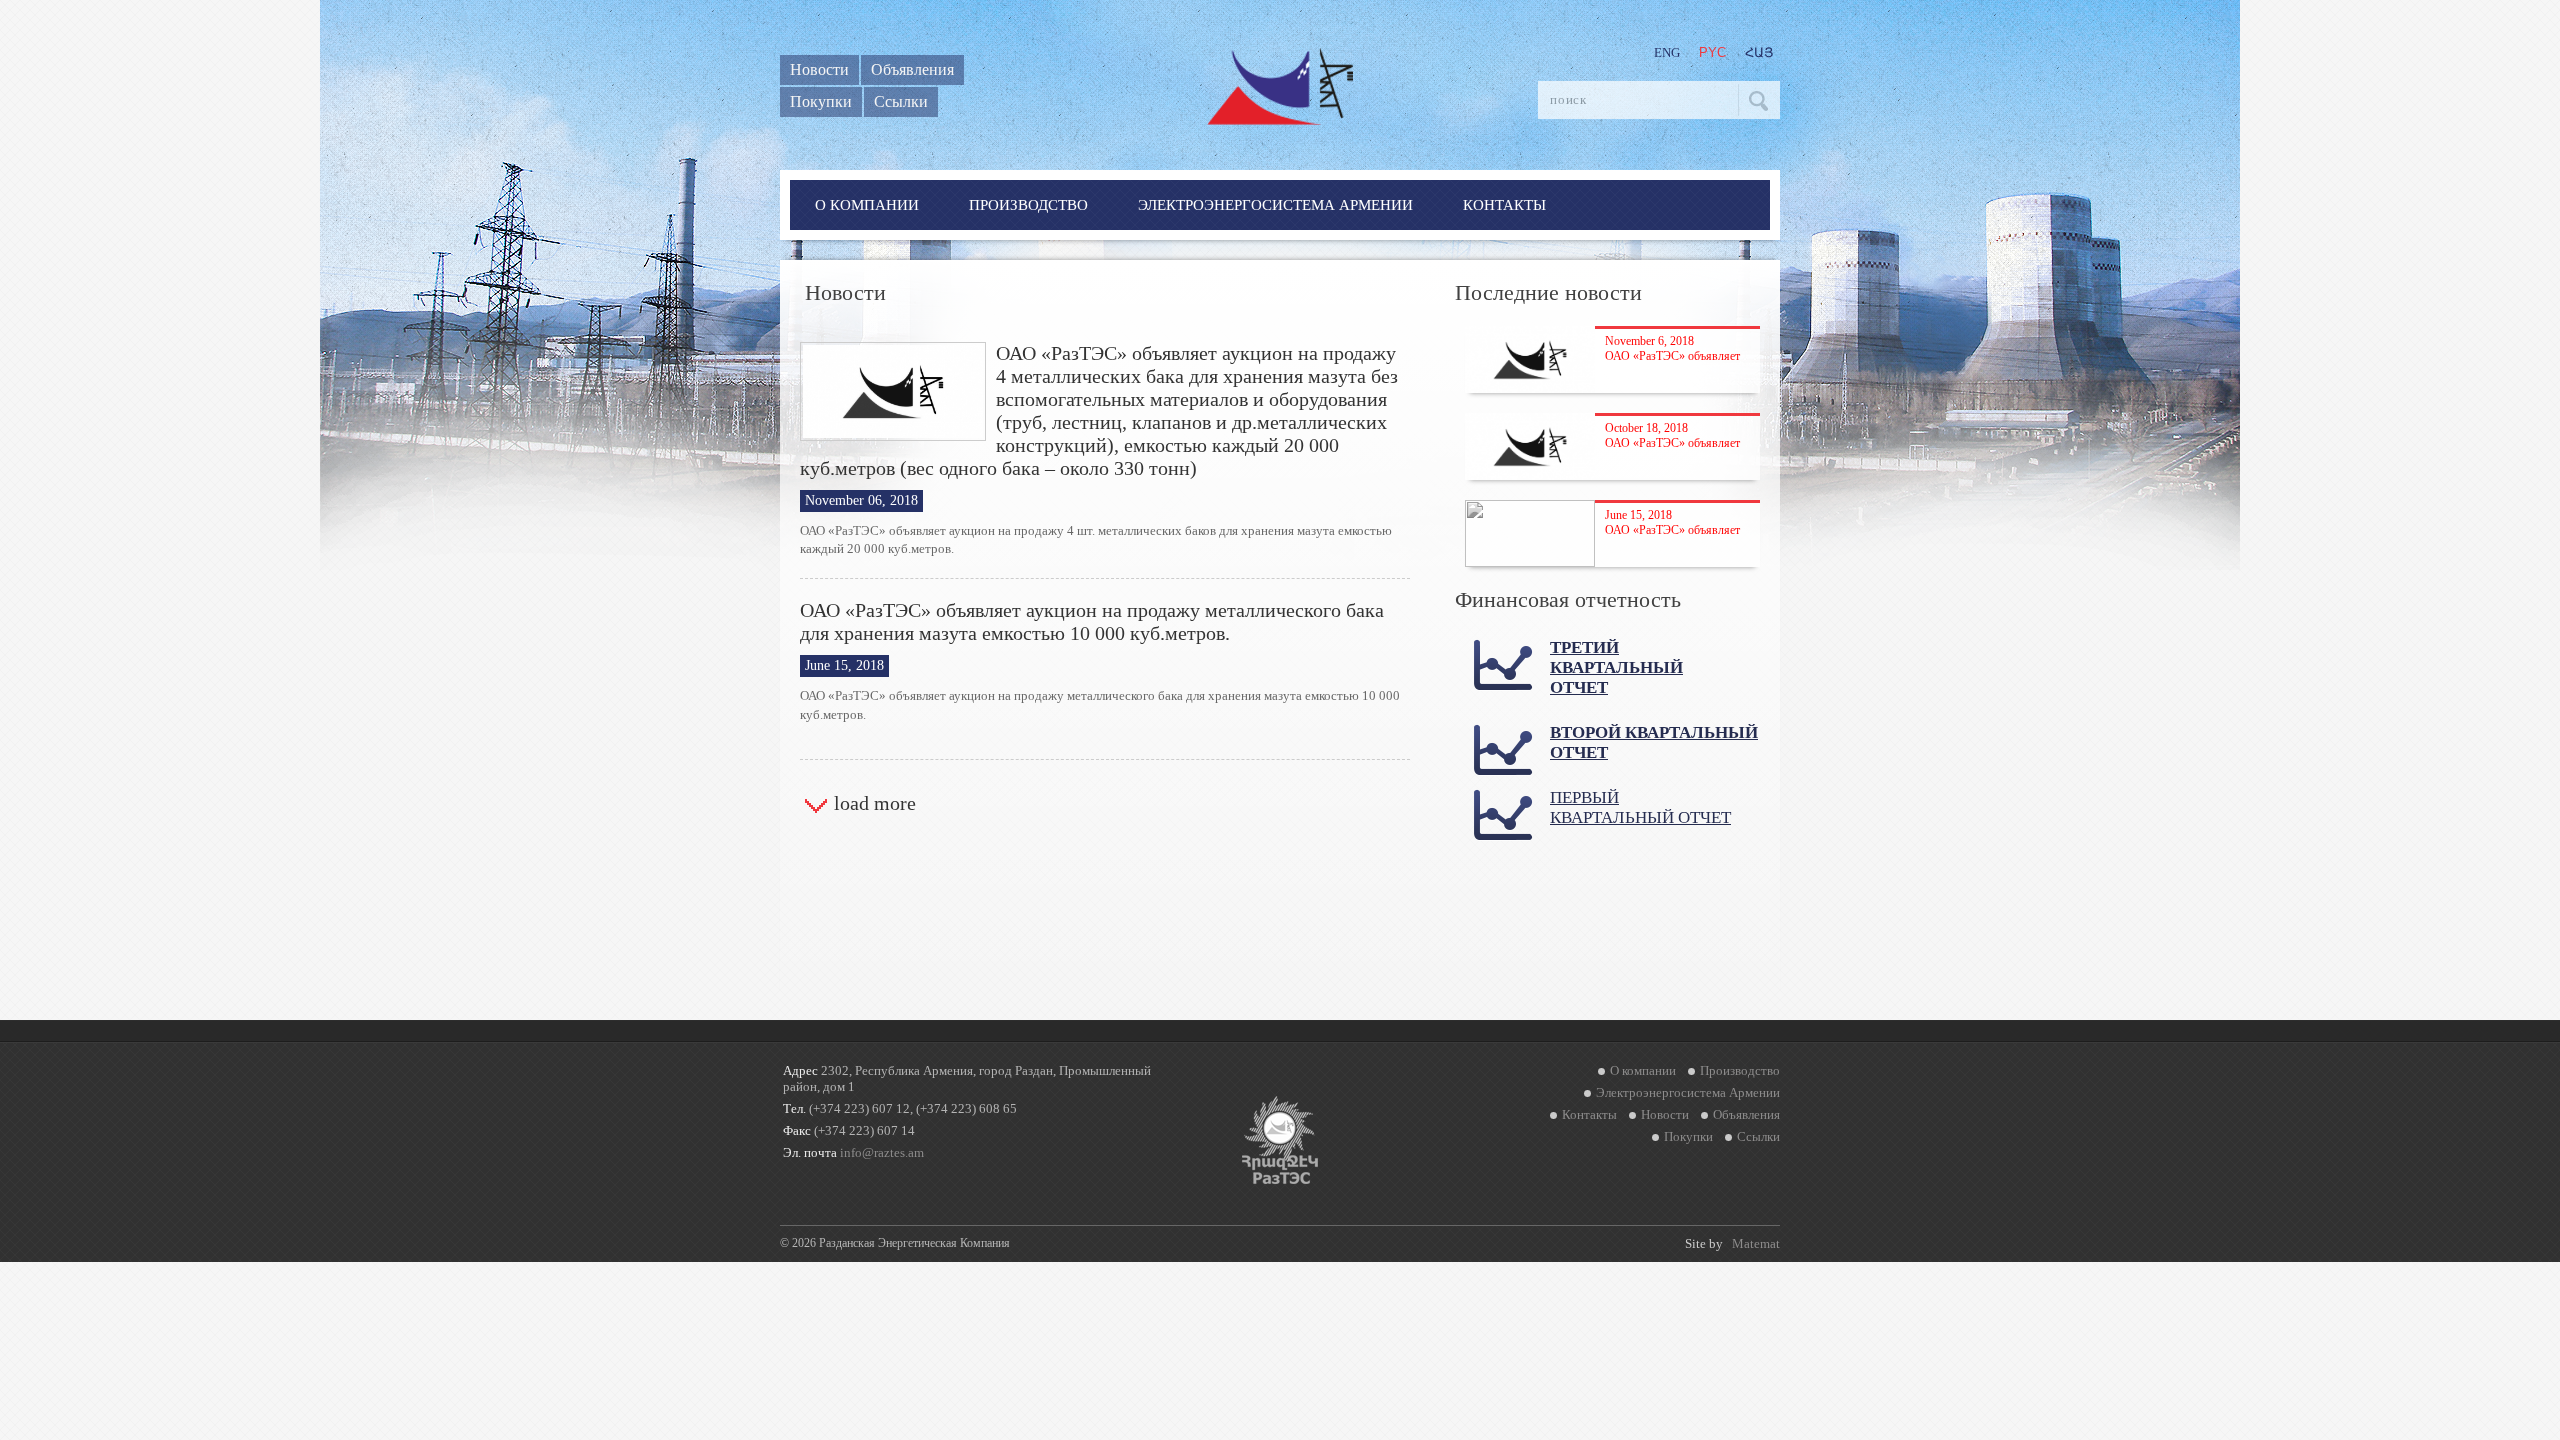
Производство (1028, 204)
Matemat (1756, 1243)
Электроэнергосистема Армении (1275, 204)
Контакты (1504, 204)
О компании (867, 204)
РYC (1712, 52)
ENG (1667, 52)
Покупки (821, 101)
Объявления (912, 69)
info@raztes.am (882, 1152)
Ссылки (901, 101)
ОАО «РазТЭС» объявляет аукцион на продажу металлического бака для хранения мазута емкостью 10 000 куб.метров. (1092, 621)
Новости (819, 69)
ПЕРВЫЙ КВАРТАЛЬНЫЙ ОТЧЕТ (1640, 807)
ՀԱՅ (1759, 52)
